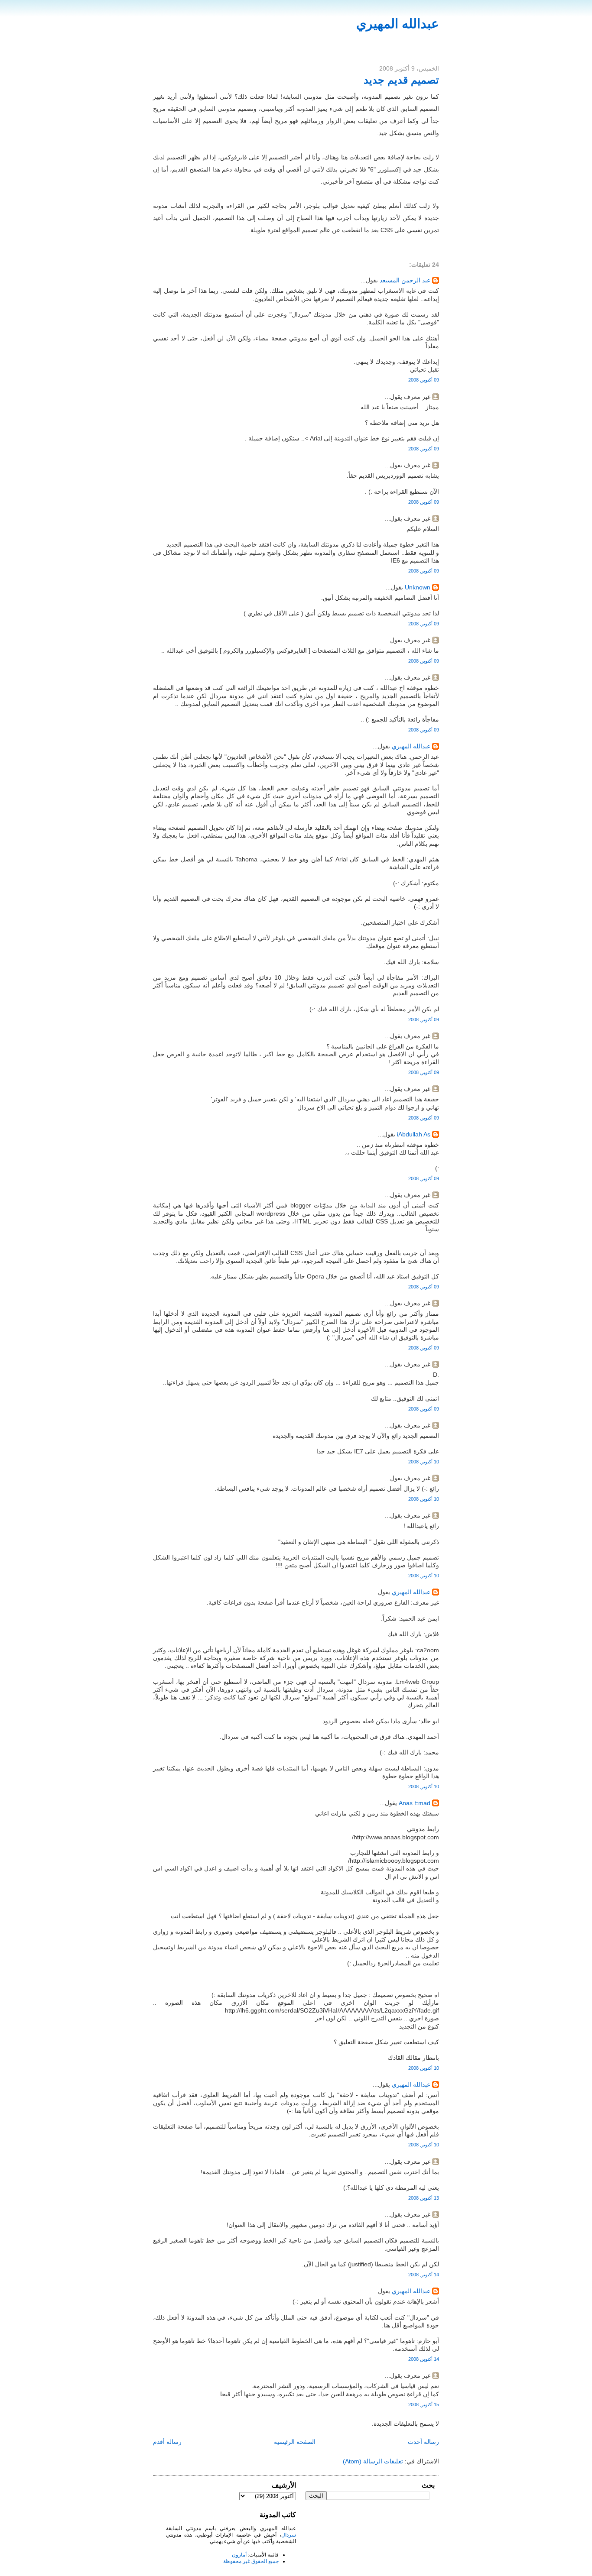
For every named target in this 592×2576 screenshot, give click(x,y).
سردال (289, 2535)
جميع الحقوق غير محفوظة (251, 2561)
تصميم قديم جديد (401, 80)
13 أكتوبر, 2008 (424, 2198)
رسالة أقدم (167, 2442)
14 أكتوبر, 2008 (424, 2275)
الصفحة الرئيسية (295, 2442)
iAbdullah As (414, 1134)
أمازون (239, 2555)
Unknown (418, 587)
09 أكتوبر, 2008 (424, 380)
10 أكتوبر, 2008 (424, 1462)
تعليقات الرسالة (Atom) (373, 2461)
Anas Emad (415, 1803)
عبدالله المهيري (398, 24)
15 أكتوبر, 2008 (424, 2404)
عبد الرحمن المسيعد (405, 280)
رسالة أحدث (423, 2442)
